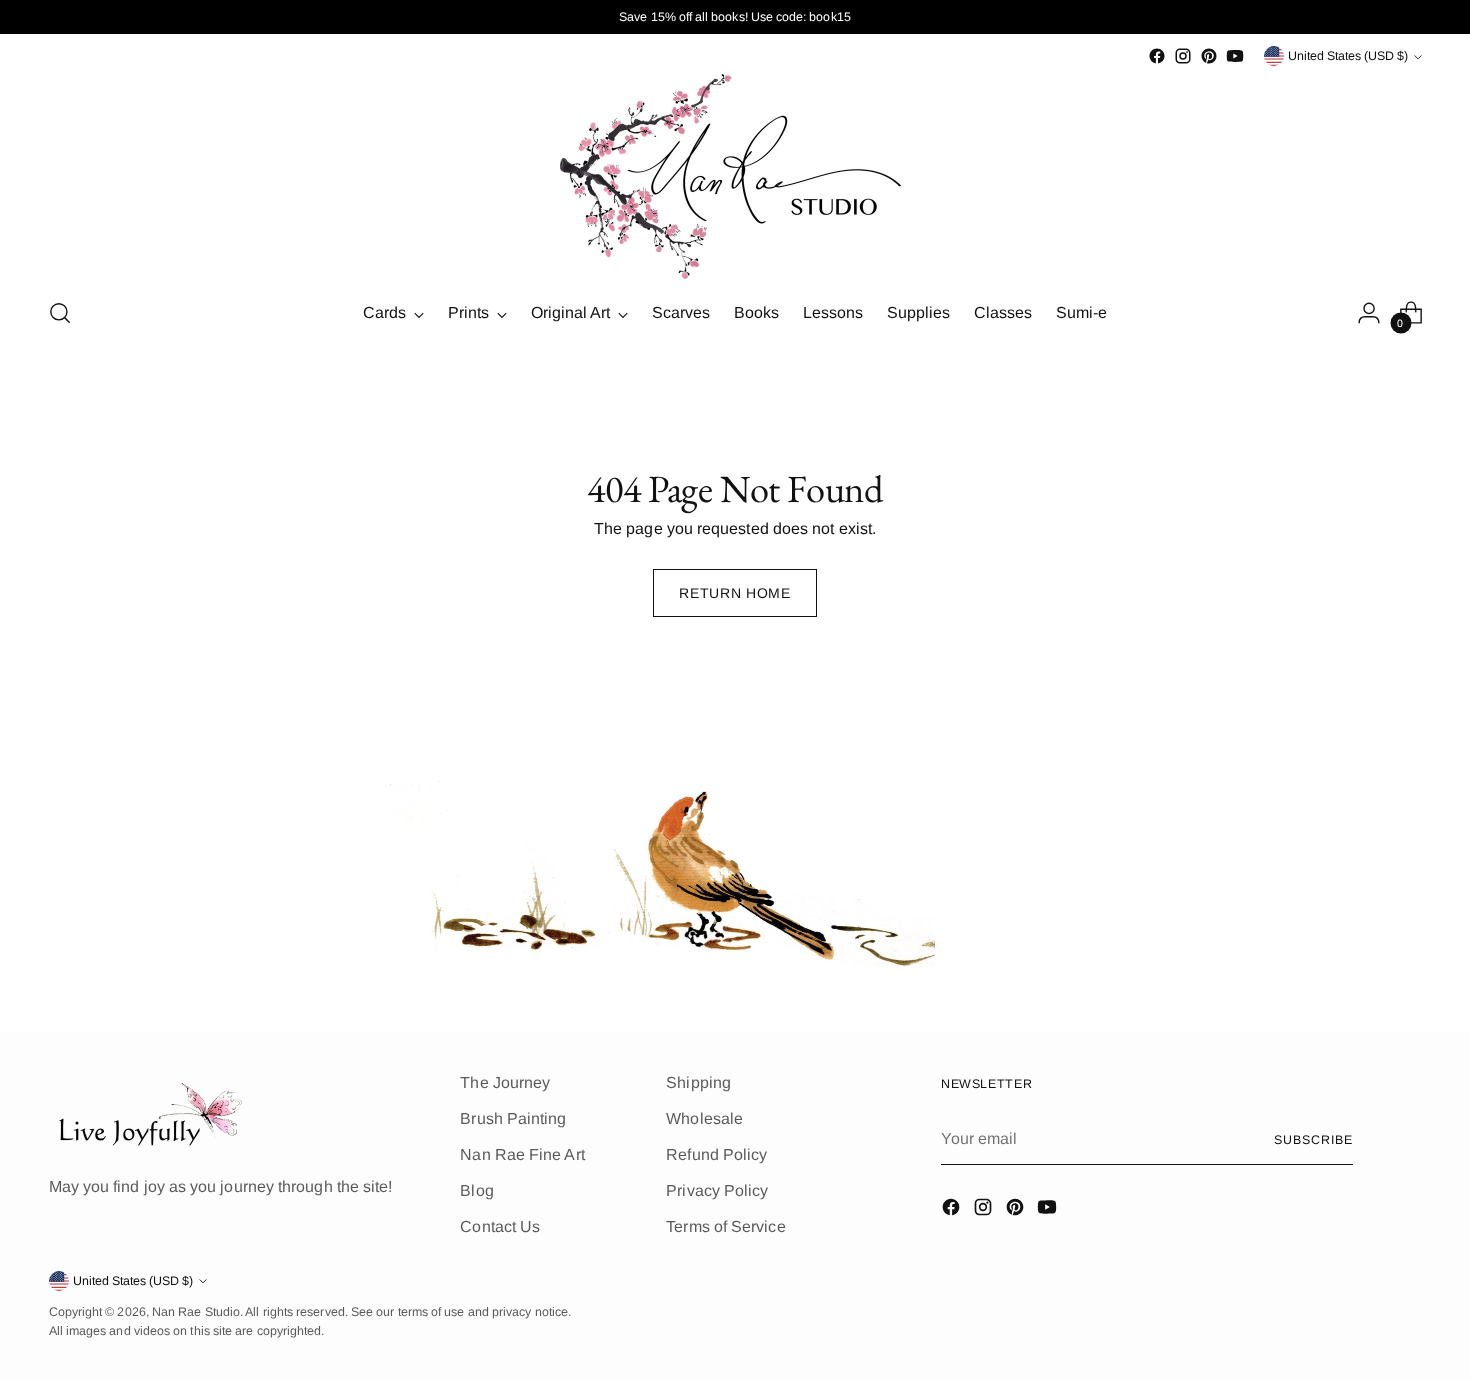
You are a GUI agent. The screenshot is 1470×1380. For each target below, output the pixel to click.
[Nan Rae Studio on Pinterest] (1209, 56)
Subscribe (1313, 1140)
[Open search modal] (60, 313)
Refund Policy (716, 1154)
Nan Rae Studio (196, 1312)
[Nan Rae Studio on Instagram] (1183, 56)
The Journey (505, 1082)
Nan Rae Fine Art (522, 1154)
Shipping (698, 1082)
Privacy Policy (717, 1190)
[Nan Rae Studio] (735, 174)
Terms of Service (725, 1226)
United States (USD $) (1348, 56)
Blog (476, 1190)
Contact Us (500, 1226)
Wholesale (704, 1118)
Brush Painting (513, 1118)
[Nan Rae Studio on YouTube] (1235, 56)
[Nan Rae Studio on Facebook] (1157, 56)
